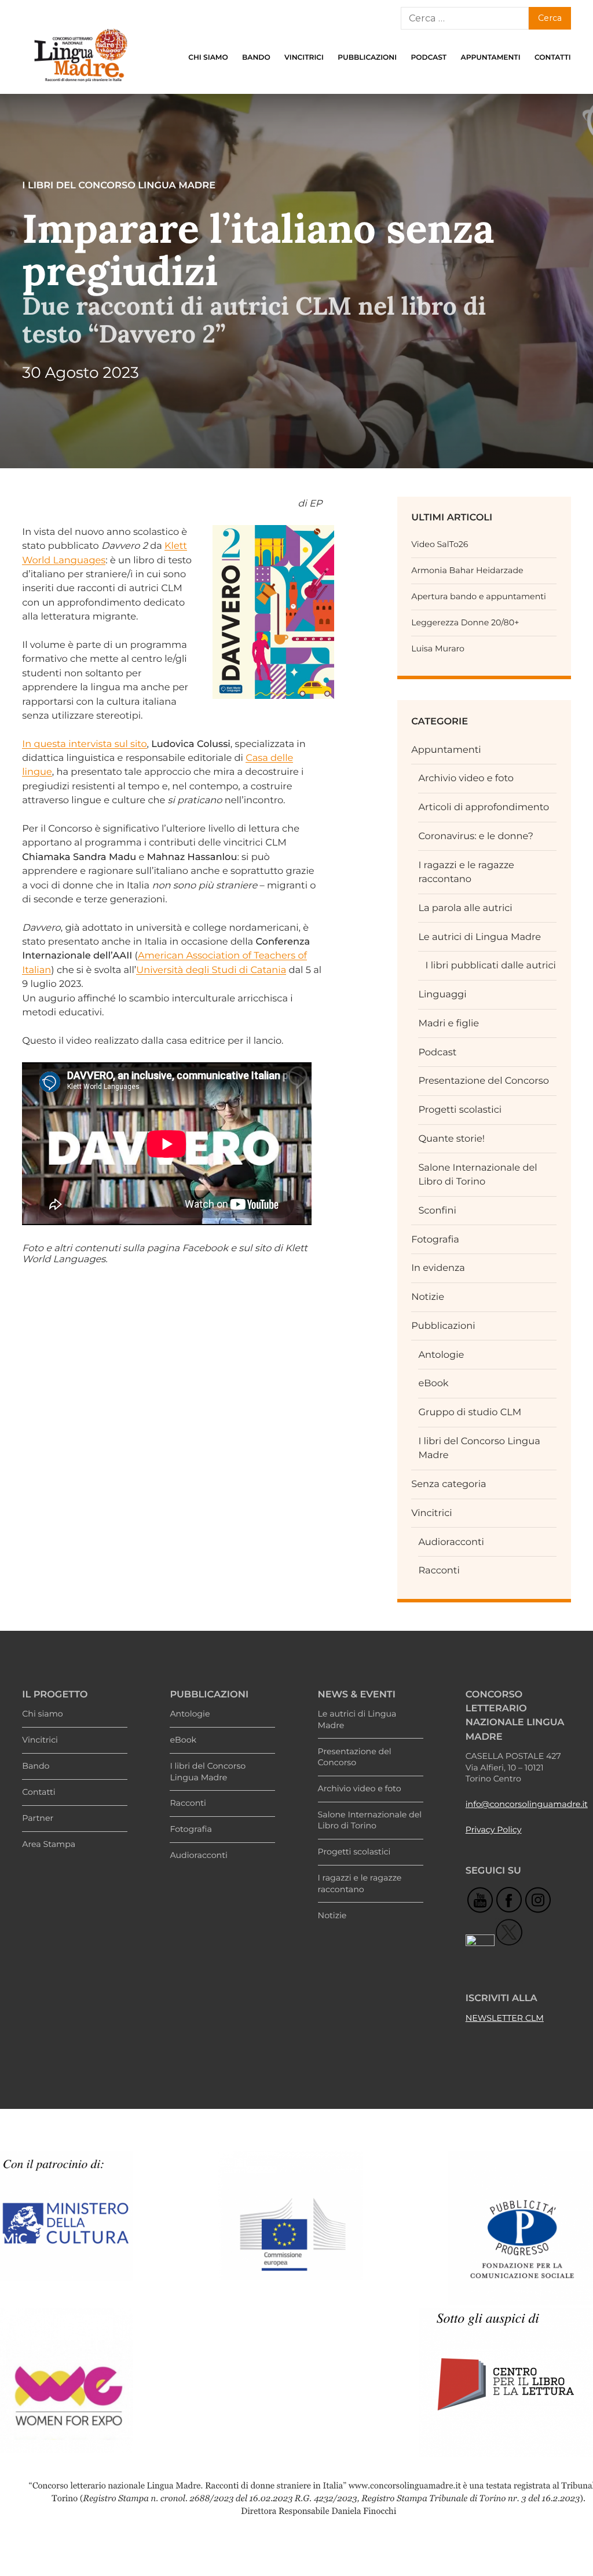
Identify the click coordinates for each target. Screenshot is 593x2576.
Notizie (428, 1297)
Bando (256, 58)
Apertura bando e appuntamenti (479, 596)
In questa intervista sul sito (84, 744)
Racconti (439, 1571)
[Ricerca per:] (464, 18)
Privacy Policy (494, 1830)
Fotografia (435, 1240)
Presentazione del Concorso (484, 1081)
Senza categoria (449, 1484)
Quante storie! (451, 1139)
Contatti (553, 58)
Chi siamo (208, 58)
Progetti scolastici (460, 1110)
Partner (38, 1818)
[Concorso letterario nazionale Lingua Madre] (80, 85)
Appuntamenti (491, 58)
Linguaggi (442, 994)
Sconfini (437, 1211)
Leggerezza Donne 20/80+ (465, 622)
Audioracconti (451, 1542)
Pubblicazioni (367, 58)
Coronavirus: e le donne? (476, 836)
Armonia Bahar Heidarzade (467, 570)
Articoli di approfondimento (484, 807)
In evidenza (438, 1268)
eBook (433, 1383)
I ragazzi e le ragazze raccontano (360, 1883)
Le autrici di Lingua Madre (479, 937)
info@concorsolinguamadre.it (527, 1804)
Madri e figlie (449, 1023)
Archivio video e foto (466, 778)
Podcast (429, 58)
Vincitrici (304, 58)
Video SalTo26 (440, 544)
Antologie (441, 1355)
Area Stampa (49, 1844)
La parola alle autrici (465, 908)
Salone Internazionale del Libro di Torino (370, 1820)
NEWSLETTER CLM (505, 2018)
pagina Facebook (188, 1248)
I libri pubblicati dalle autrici (491, 965)
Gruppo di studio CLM (470, 1412)
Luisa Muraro (438, 648)
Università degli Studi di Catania (211, 970)
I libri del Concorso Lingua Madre (208, 1772)
